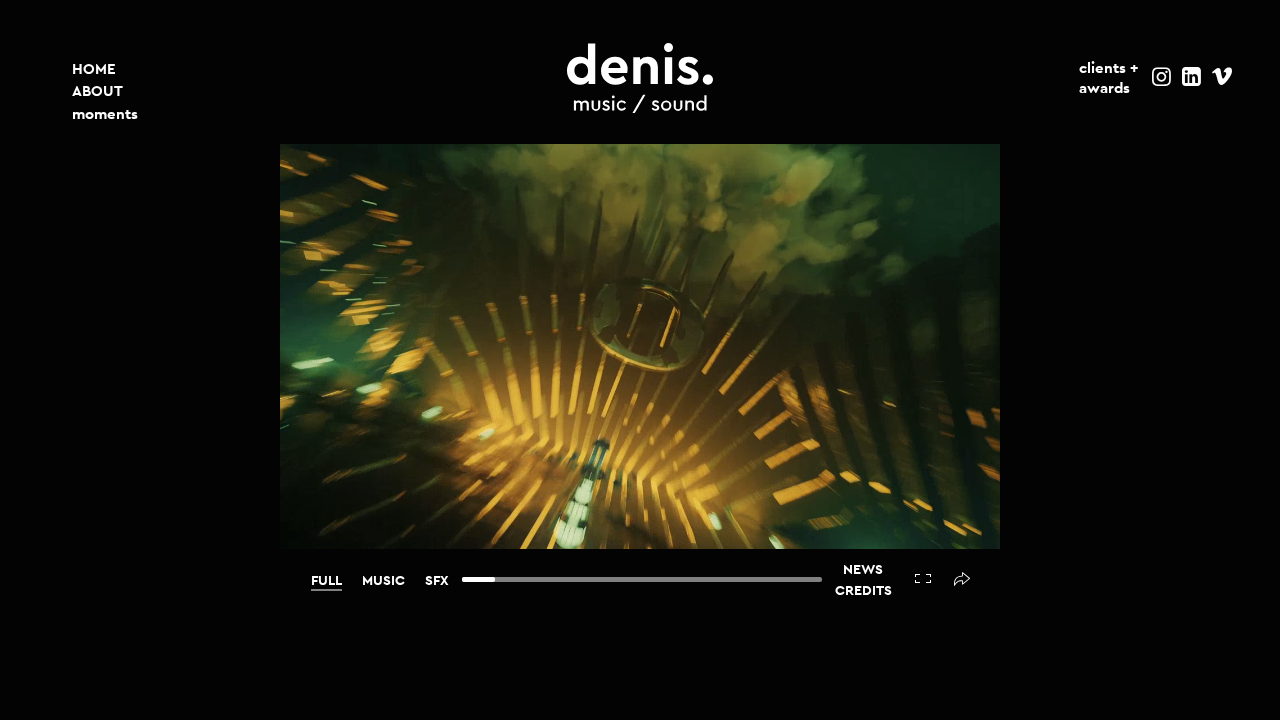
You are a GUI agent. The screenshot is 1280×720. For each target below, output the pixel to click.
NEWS (863, 569)
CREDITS (863, 590)
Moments (105, 113)
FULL (326, 580)
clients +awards (1108, 77)
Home (94, 68)
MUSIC (383, 580)
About (97, 90)
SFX (437, 580)
